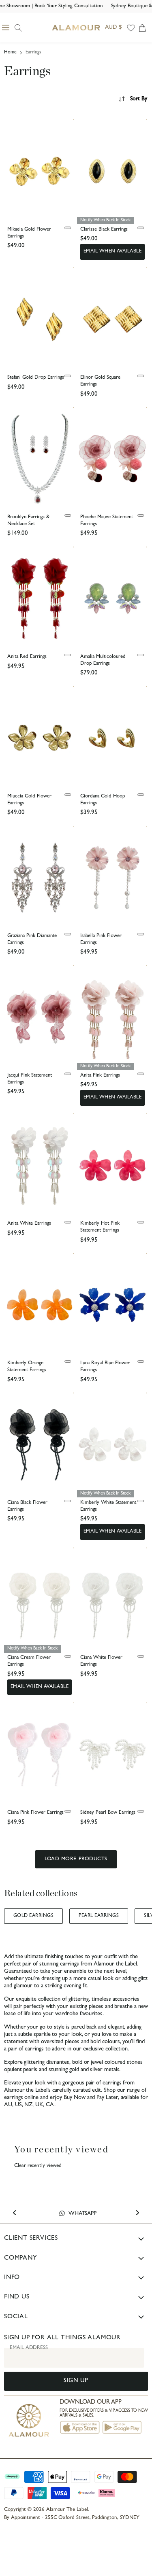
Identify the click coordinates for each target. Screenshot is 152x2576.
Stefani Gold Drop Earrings (36, 378)
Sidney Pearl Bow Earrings (108, 1813)
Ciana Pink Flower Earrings (35, 1813)
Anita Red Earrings (27, 657)
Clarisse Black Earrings (104, 230)
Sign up (76, 2381)
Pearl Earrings (99, 1916)
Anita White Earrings (29, 1224)
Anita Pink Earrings (100, 1076)
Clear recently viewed (38, 2166)
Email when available (113, 252)
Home (10, 53)
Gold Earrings (33, 1916)
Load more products (76, 1859)
